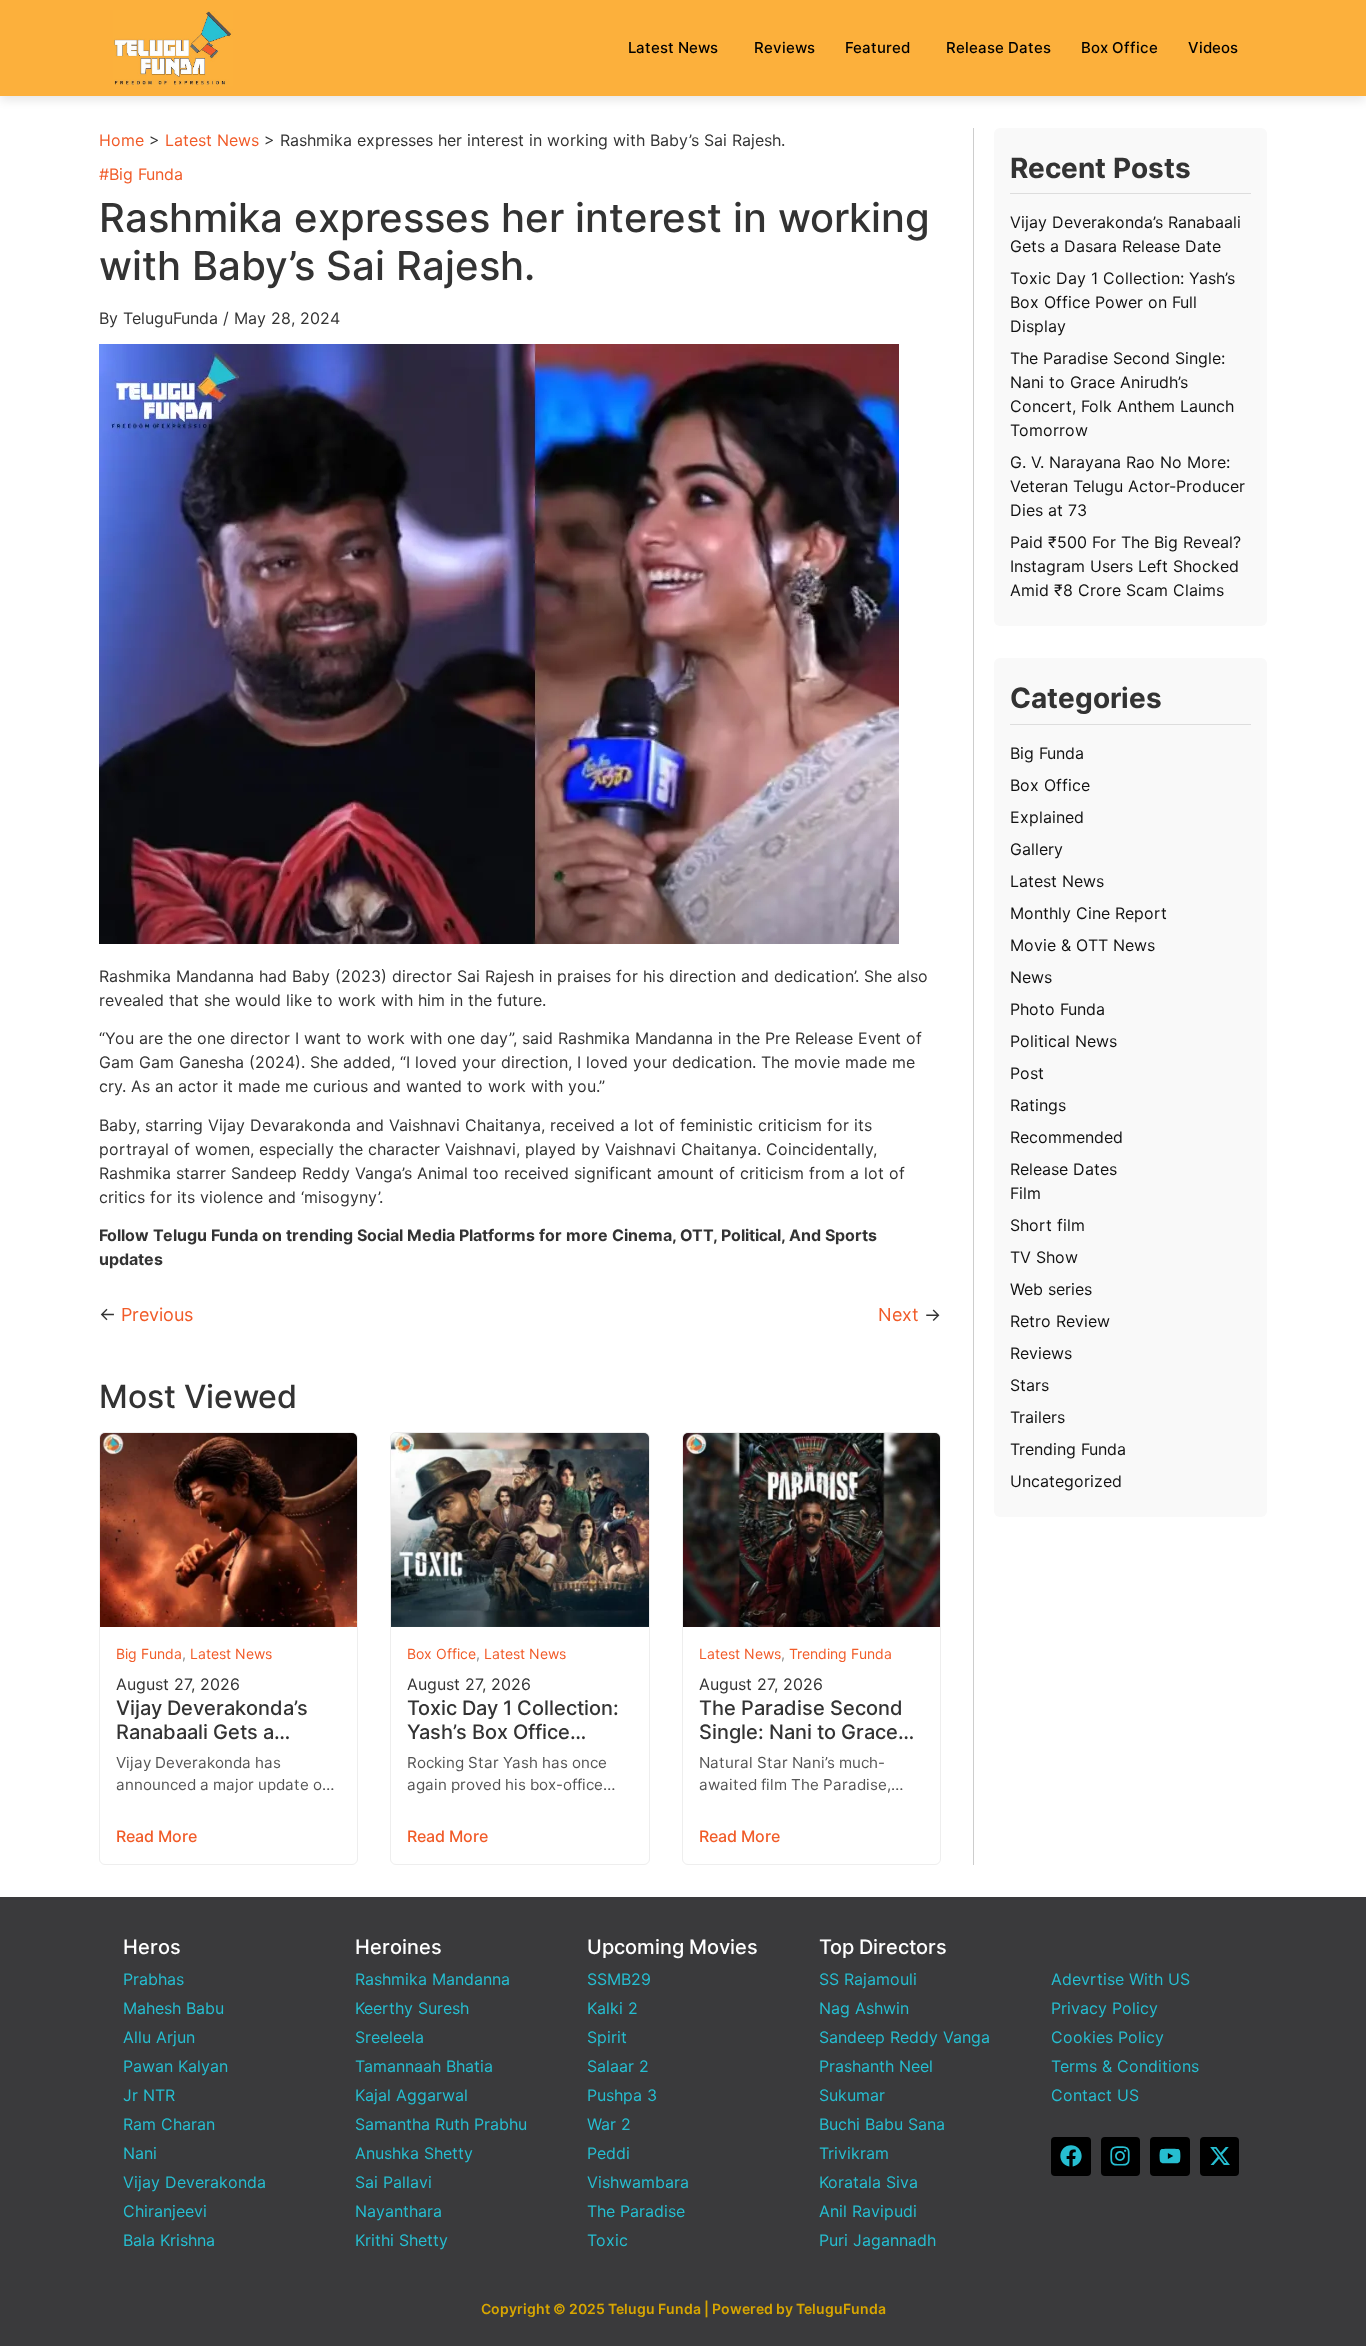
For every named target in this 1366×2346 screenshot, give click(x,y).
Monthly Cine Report (1088, 913)
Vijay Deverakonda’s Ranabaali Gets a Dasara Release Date (214, 1720)
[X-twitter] (1220, 2157)
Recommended (1066, 1137)
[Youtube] (1170, 2157)
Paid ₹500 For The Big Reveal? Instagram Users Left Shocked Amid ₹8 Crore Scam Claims (1125, 566)
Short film (1047, 1225)
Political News (1063, 1041)
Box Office (1119, 47)
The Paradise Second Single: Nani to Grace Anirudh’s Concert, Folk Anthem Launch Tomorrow (810, 1720)
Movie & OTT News (1082, 945)
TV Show (1044, 1257)
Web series (1051, 1289)
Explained (1047, 817)
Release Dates (998, 47)
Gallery (1036, 849)
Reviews (784, 47)
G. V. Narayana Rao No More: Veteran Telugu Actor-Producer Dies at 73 (1127, 486)
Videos (1213, 47)
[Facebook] (1071, 2157)
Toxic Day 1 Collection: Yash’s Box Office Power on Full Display (513, 1720)
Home (121, 140)
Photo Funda (1057, 1009)
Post (1027, 1073)
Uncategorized (1066, 1481)
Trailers (1037, 1417)
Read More (156, 1836)
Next (898, 1314)
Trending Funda (840, 1653)
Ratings (1038, 1105)
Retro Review (1060, 1321)
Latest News (673, 47)
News (1031, 977)
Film (1025, 1193)
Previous (157, 1314)
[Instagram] (1121, 2157)
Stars (1029, 1385)
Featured (877, 47)
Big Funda (146, 174)
